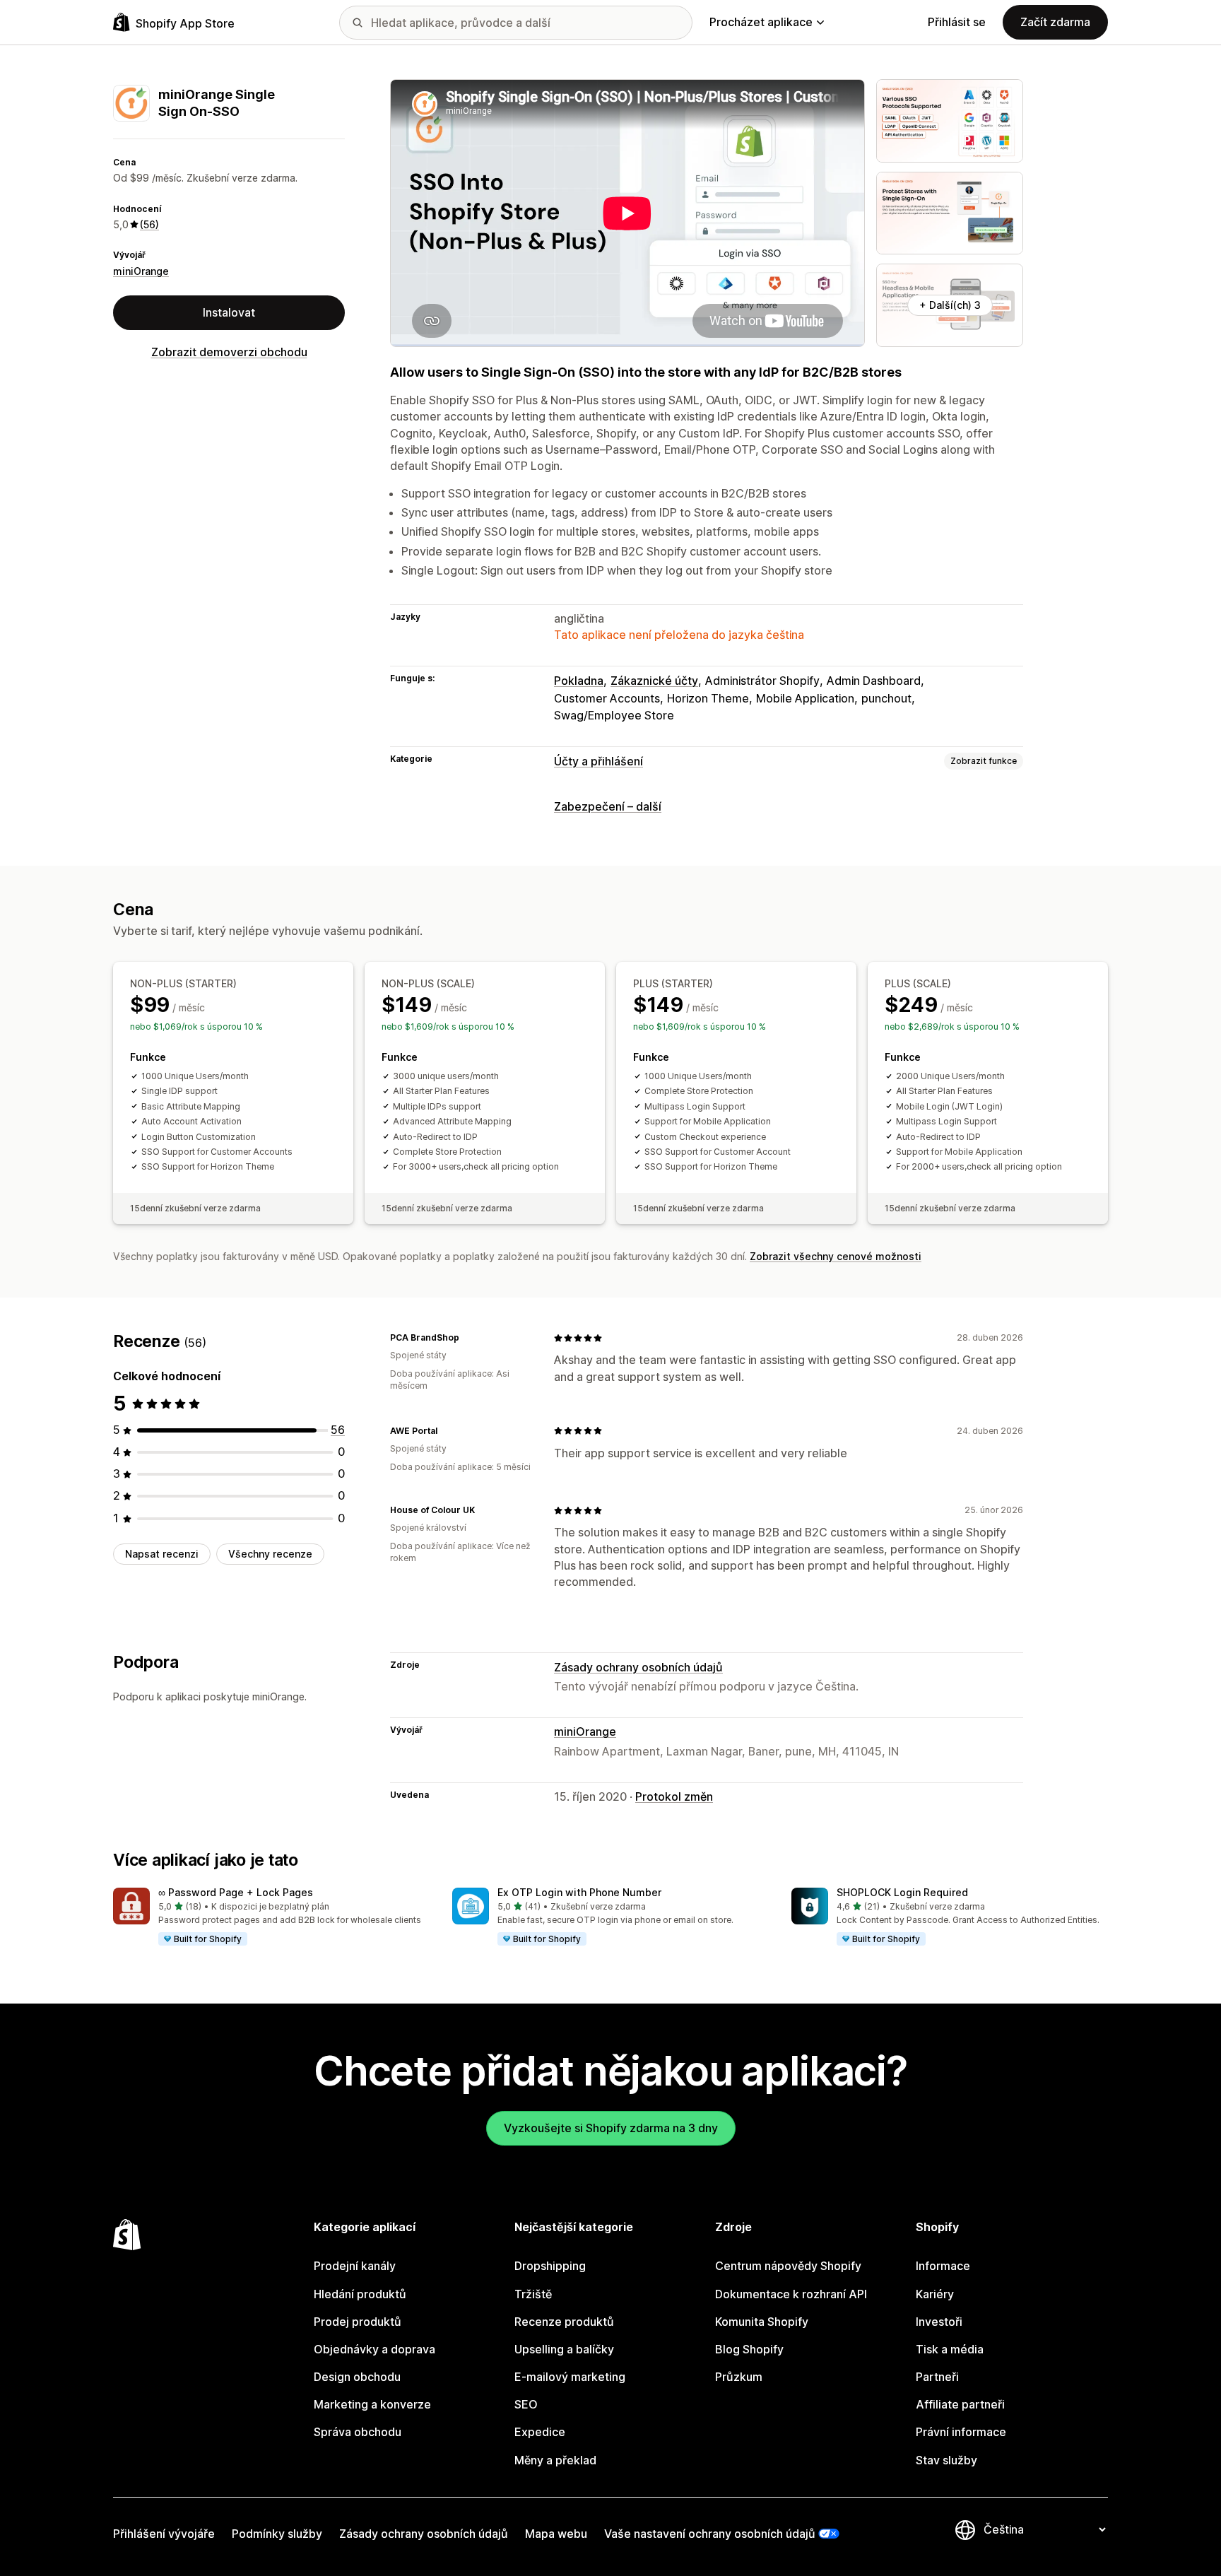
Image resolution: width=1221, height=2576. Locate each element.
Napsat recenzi (162, 1554)
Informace (943, 2266)
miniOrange (141, 271)
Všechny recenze (270, 1554)
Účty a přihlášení (598, 761)
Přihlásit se (957, 22)
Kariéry (935, 2294)
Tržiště (533, 2294)
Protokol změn (674, 1796)
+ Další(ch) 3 (950, 305)
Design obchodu (357, 2377)
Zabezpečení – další (608, 806)
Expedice (540, 2432)
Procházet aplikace (761, 22)
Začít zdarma (1055, 22)
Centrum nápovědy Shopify (788, 2266)
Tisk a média (950, 2349)
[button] (271, 1917)
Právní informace (961, 2432)
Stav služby (946, 2460)
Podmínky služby (277, 2534)
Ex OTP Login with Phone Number (579, 1892)
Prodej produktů (358, 2322)
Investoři (939, 2322)
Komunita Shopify (762, 2322)
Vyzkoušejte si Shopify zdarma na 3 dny (611, 2128)
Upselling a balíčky (564, 2349)
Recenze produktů (564, 2322)
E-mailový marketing (570, 2377)
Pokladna (579, 681)
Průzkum (739, 2377)
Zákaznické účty (654, 681)
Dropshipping (550, 2266)
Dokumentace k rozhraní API (791, 2294)
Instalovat (229, 312)
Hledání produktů (360, 2294)
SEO (526, 2404)
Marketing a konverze (372, 2404)
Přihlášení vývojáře (164, 2534)
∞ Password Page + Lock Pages (236, 1892)
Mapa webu (556, 2534)
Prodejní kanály (355, 2266)
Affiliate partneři (960, 2404)
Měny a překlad (555, 2460)
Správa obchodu (358, 2432)
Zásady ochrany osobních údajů (638, 1667)
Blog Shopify (749, 2349)
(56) (149, 224)
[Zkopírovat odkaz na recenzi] (468, 1338)
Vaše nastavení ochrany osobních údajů (710, 2534)
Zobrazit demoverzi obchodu (229, 352)
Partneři (937, 2377)
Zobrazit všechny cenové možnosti (836, 1256)
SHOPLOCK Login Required (902, 1892)
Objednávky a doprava (374, 2349)
